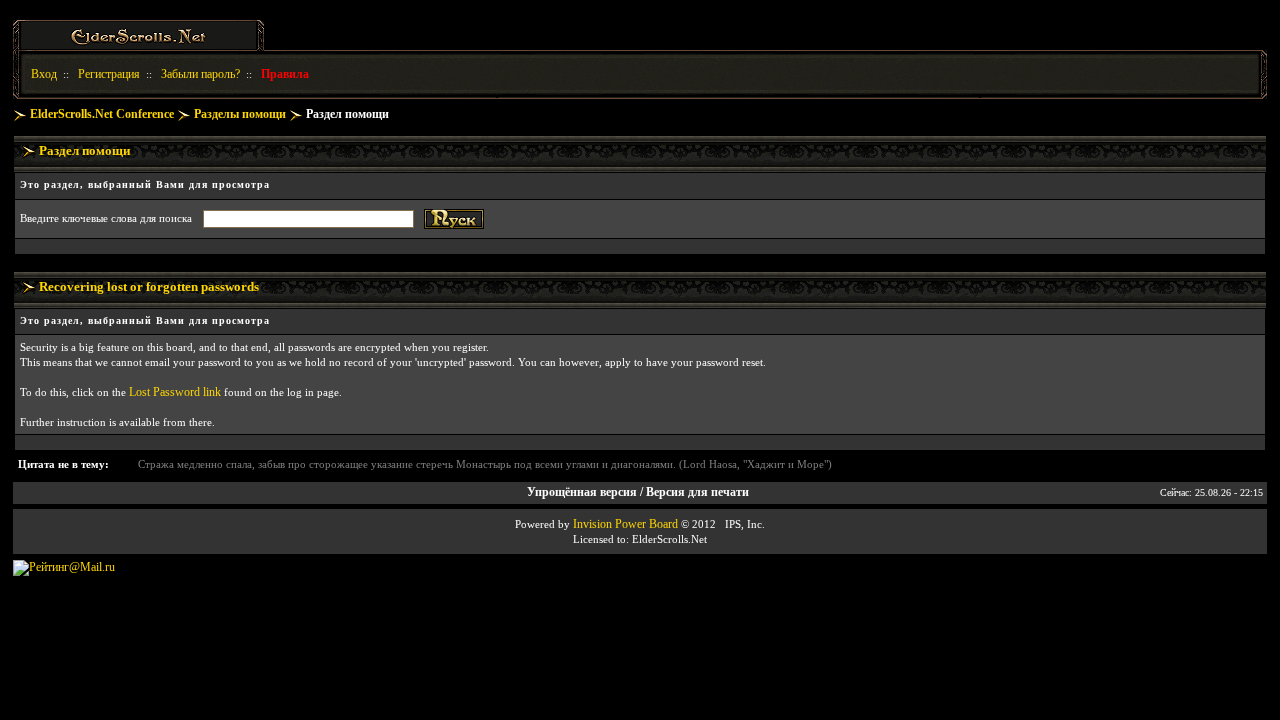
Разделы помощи (240, 114)
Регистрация (109, 74)
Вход (44, 74)
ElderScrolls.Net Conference (102, 114)
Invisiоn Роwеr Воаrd (625, 524)
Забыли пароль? (200, 74)
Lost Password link (175, 392)
